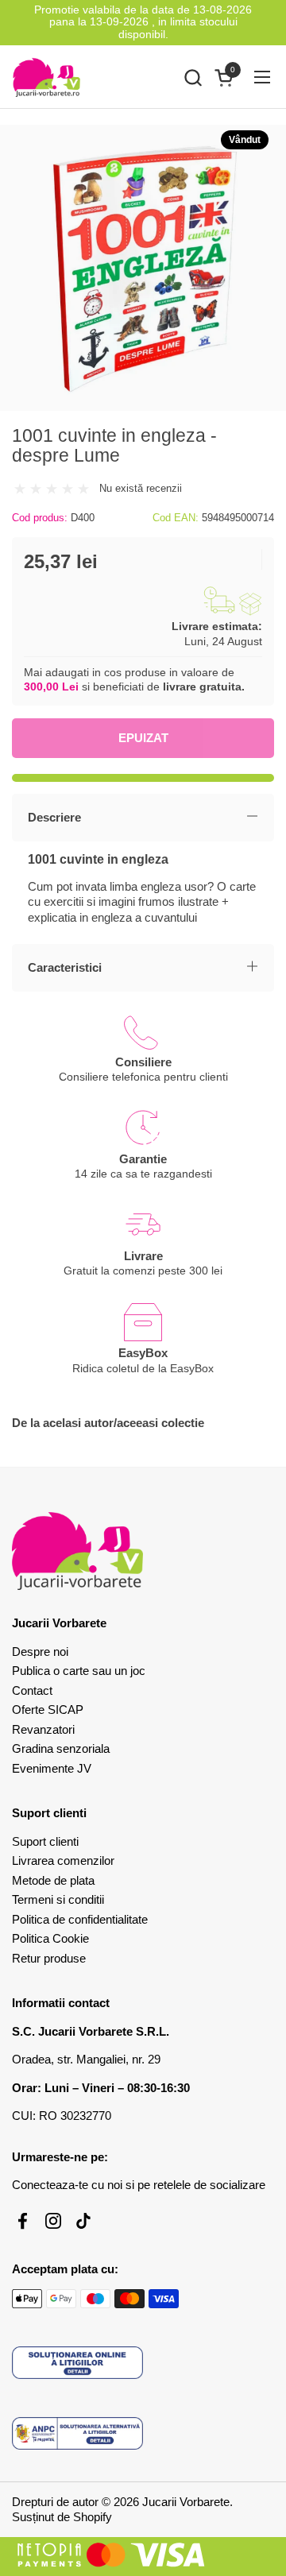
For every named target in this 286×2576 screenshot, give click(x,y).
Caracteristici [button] (65, 967)
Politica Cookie (50, 1938)
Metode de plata (53, 1880)
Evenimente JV (52, 1768)
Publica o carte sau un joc (79, 1671)
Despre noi (40, 1652)
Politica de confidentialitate (80, 1919)
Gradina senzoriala (61, 1748)
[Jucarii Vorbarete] (46, 77)
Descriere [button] (54, 817)
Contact (32, 1690)
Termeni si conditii (58, 1899)
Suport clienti (45, 1841)
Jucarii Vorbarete (186, 2502)
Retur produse (49, 1958)
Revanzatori (43, 1729)
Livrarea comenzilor (63, 1860)
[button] (193, 77)
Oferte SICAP (48, 1710)
